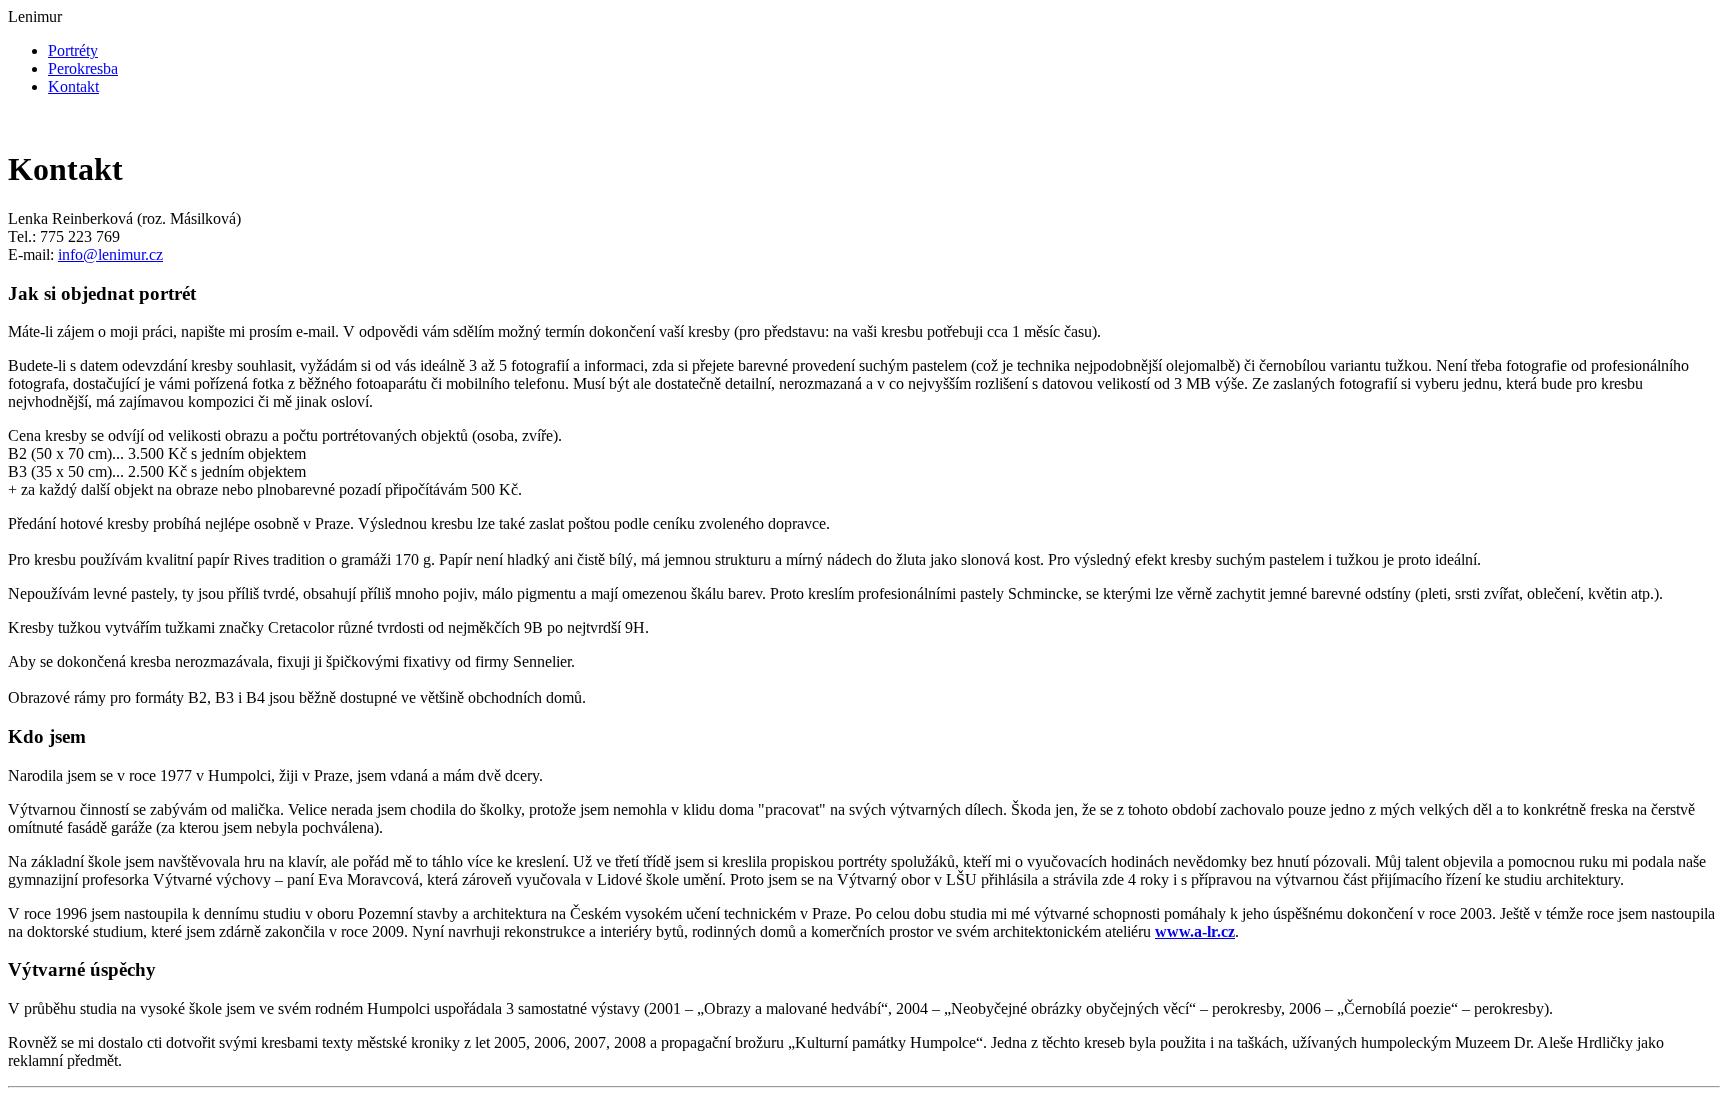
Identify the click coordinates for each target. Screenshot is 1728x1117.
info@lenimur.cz (110, 254)
